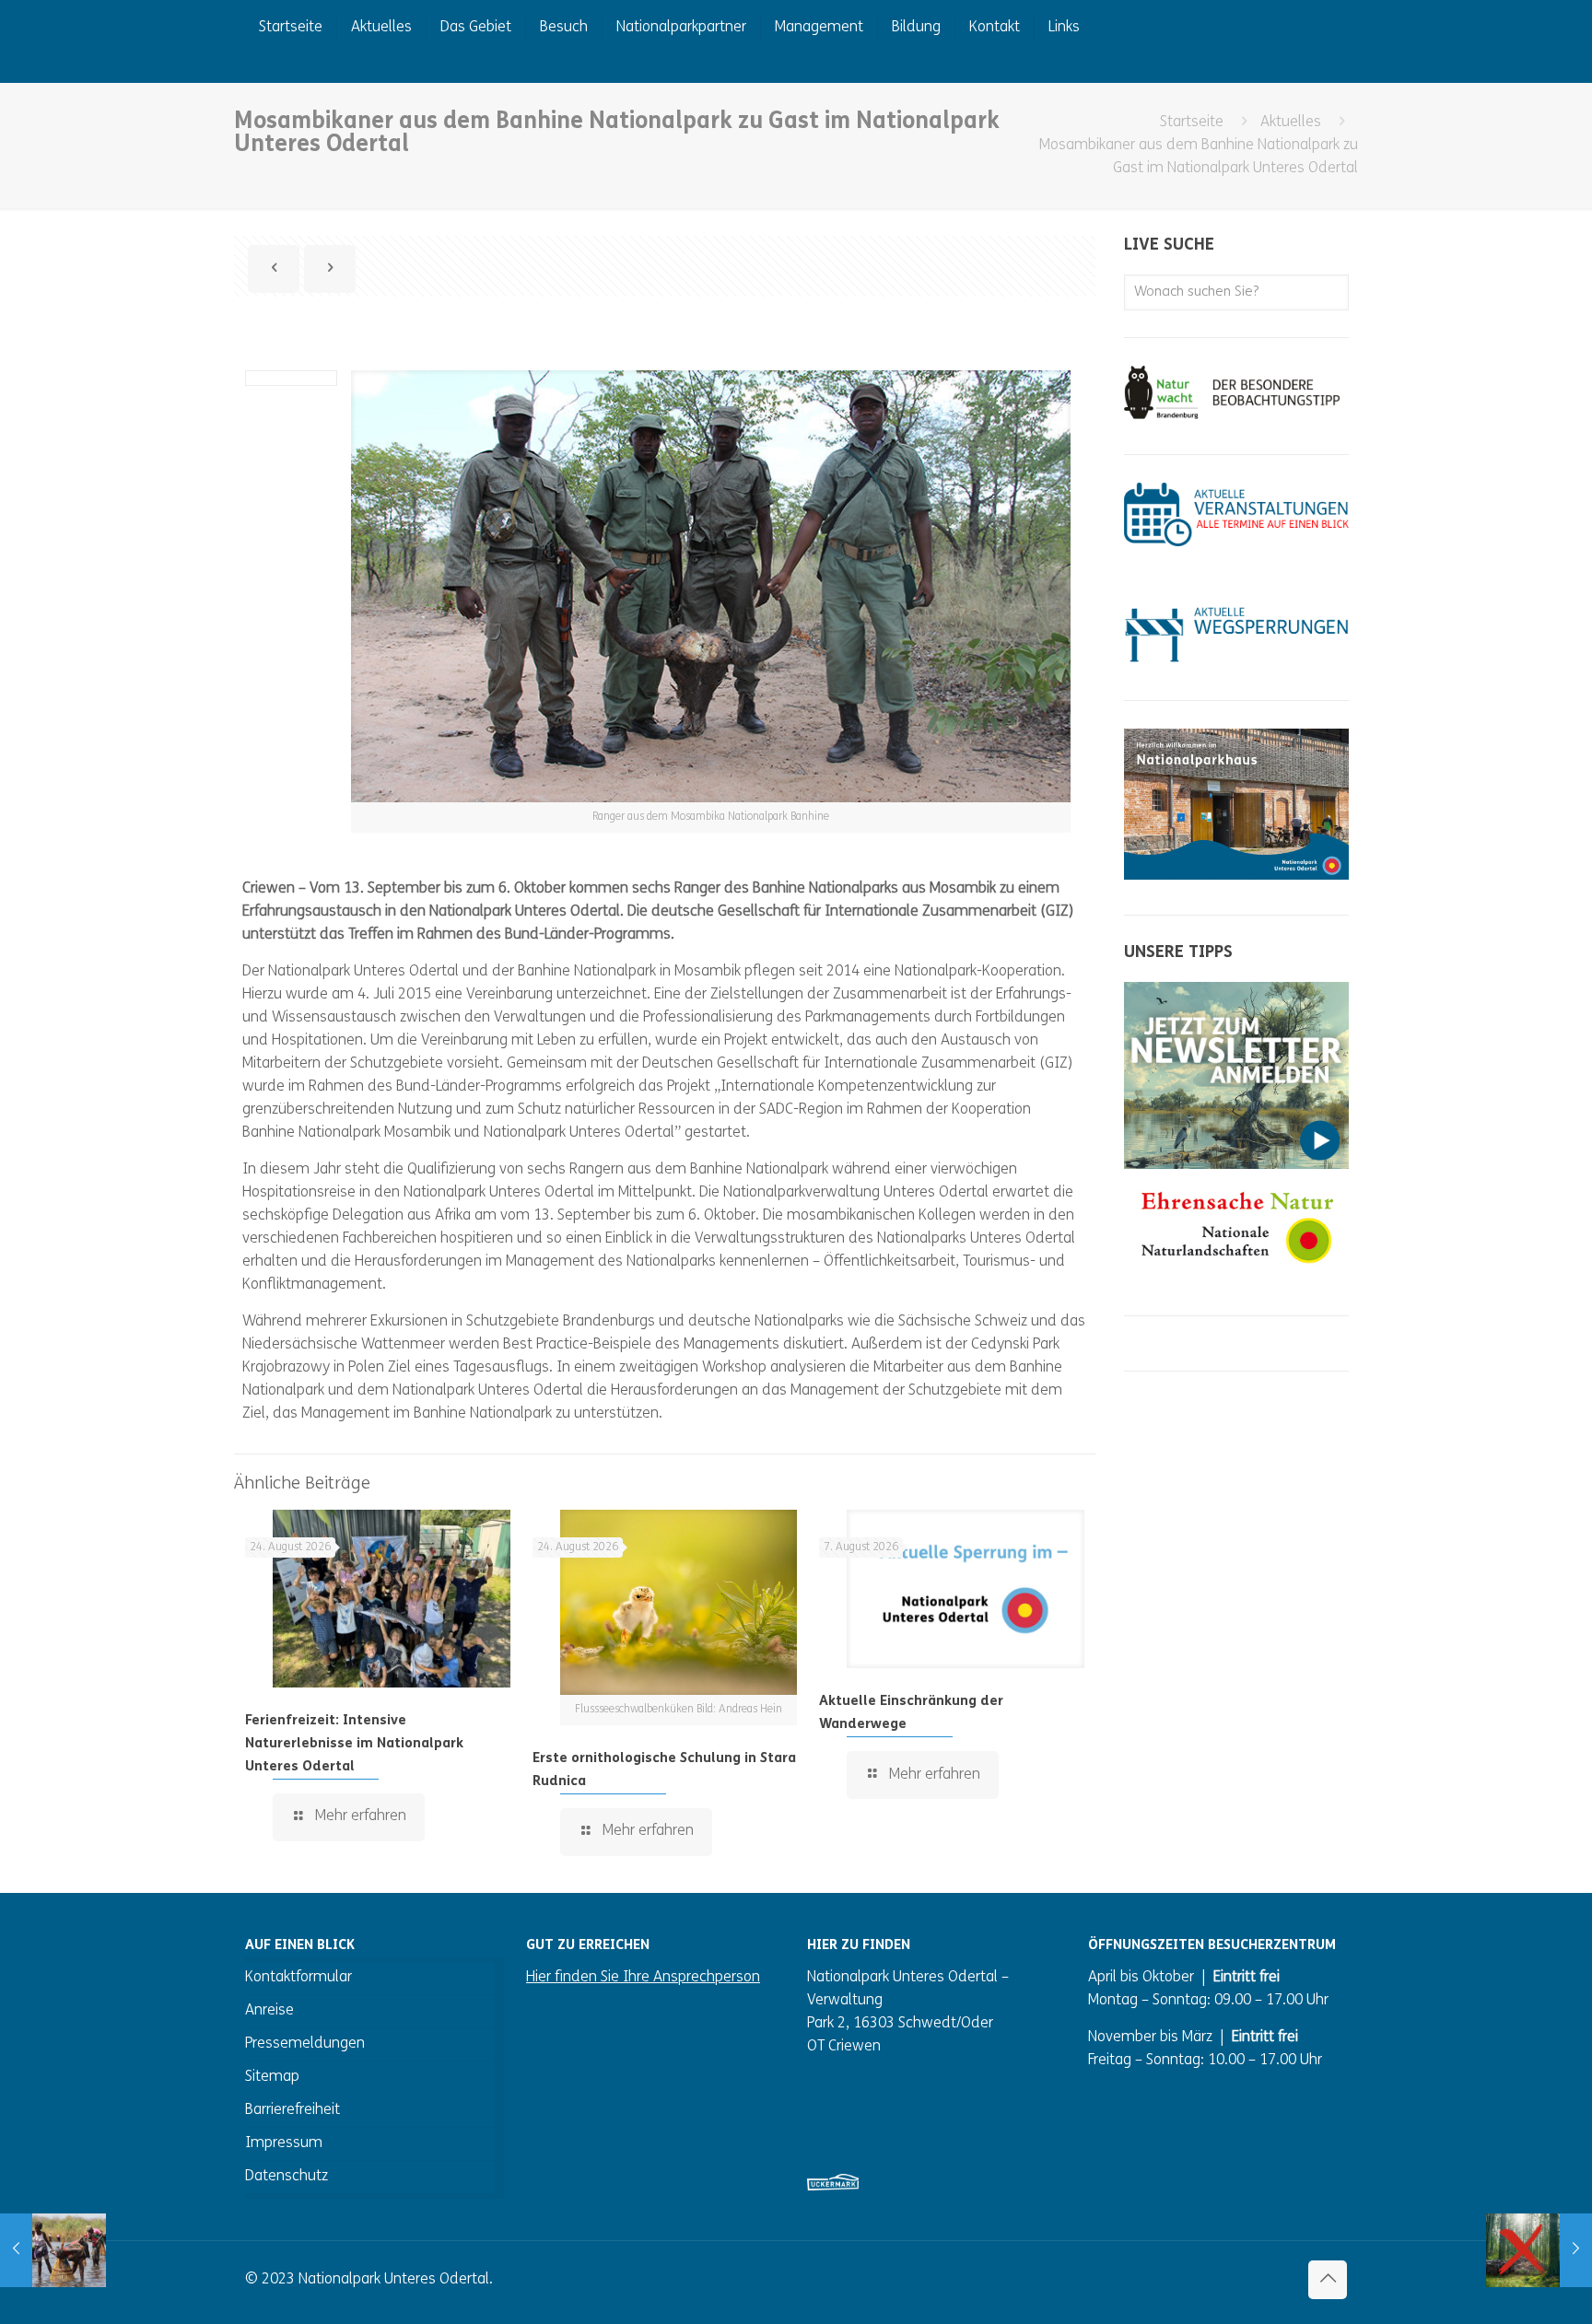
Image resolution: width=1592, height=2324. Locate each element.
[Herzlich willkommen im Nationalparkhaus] (1236, 876)
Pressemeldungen (305, 2044)
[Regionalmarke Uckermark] (833, 2187)
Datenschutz (287, 2177)
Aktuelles (1291, 123)
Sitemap (272, 2077)
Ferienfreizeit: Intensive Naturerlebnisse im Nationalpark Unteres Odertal (354, 1744)
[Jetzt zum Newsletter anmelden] (1236, 1165)
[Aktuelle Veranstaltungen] (1236, 543)
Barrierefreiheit (293, 2110)
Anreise (269, 2011)
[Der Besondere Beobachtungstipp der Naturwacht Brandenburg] (1236, 415)
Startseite (1192, 123)
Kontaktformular (298, 1978)
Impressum (284, 2143)
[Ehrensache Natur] (1236, 1277)
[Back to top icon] (1328, 2280)
